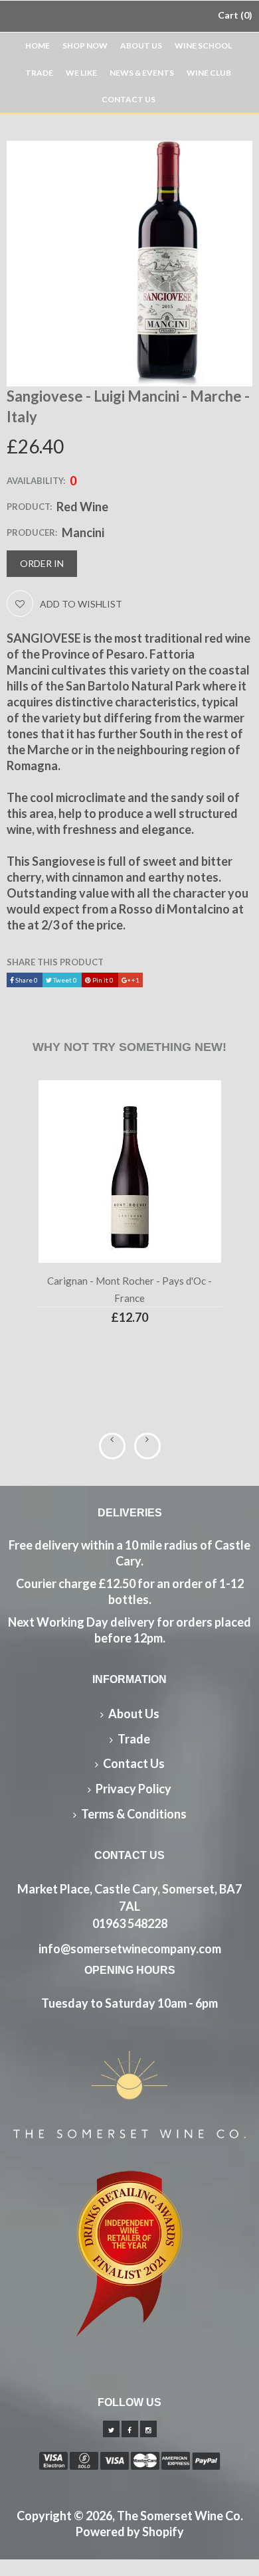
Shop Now (85, 45)
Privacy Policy (133, 1789)
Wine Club (209, 73)
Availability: (36, 481)
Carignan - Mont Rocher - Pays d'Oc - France (129, 1289)
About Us (141, 45)
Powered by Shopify (130, 2532)
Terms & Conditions (134, 1814)
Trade (39, 73)
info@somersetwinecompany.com (130, 1949)
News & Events (142, 73)
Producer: (32, 532)
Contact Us (129, 99)
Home (38, 45)
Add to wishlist (81, 604)
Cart (233, 15)
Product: (29, 507)
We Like (81, 73)
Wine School (203, 45)
